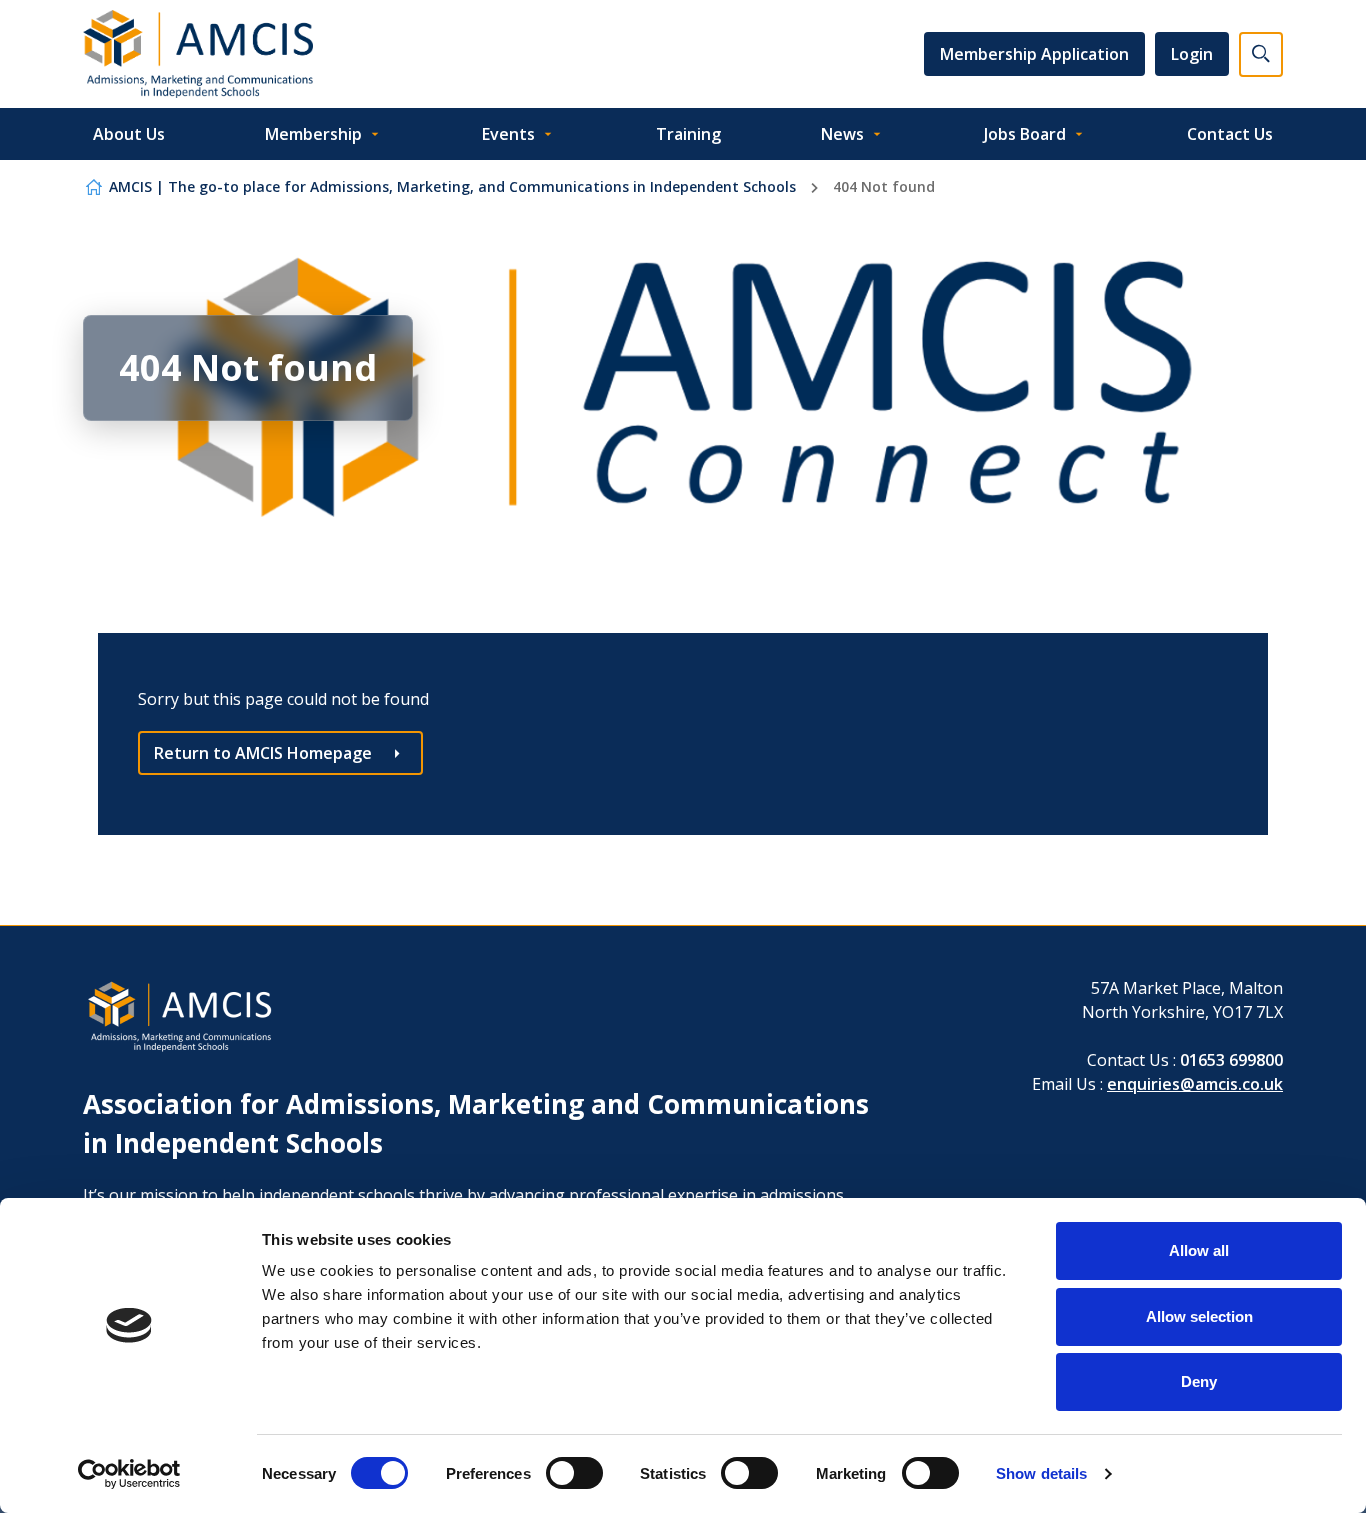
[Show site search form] (1261, 54)
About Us (129, 134)
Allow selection (1199, 1316)
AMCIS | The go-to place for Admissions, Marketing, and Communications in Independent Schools (452, 186)
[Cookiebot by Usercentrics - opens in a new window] (129, 1474)
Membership (313, 134)
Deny (1199, 1381)
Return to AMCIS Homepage (263, 753)
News (842, 134)
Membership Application (1034, 54)
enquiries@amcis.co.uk (1195, 1084)
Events (508, 134)
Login (1192, 54)
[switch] (574, 1473)
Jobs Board (1025, 134)
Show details (1041, 1473)
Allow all (1199, 1250)
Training (688, 134)
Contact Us (1230, 134)
